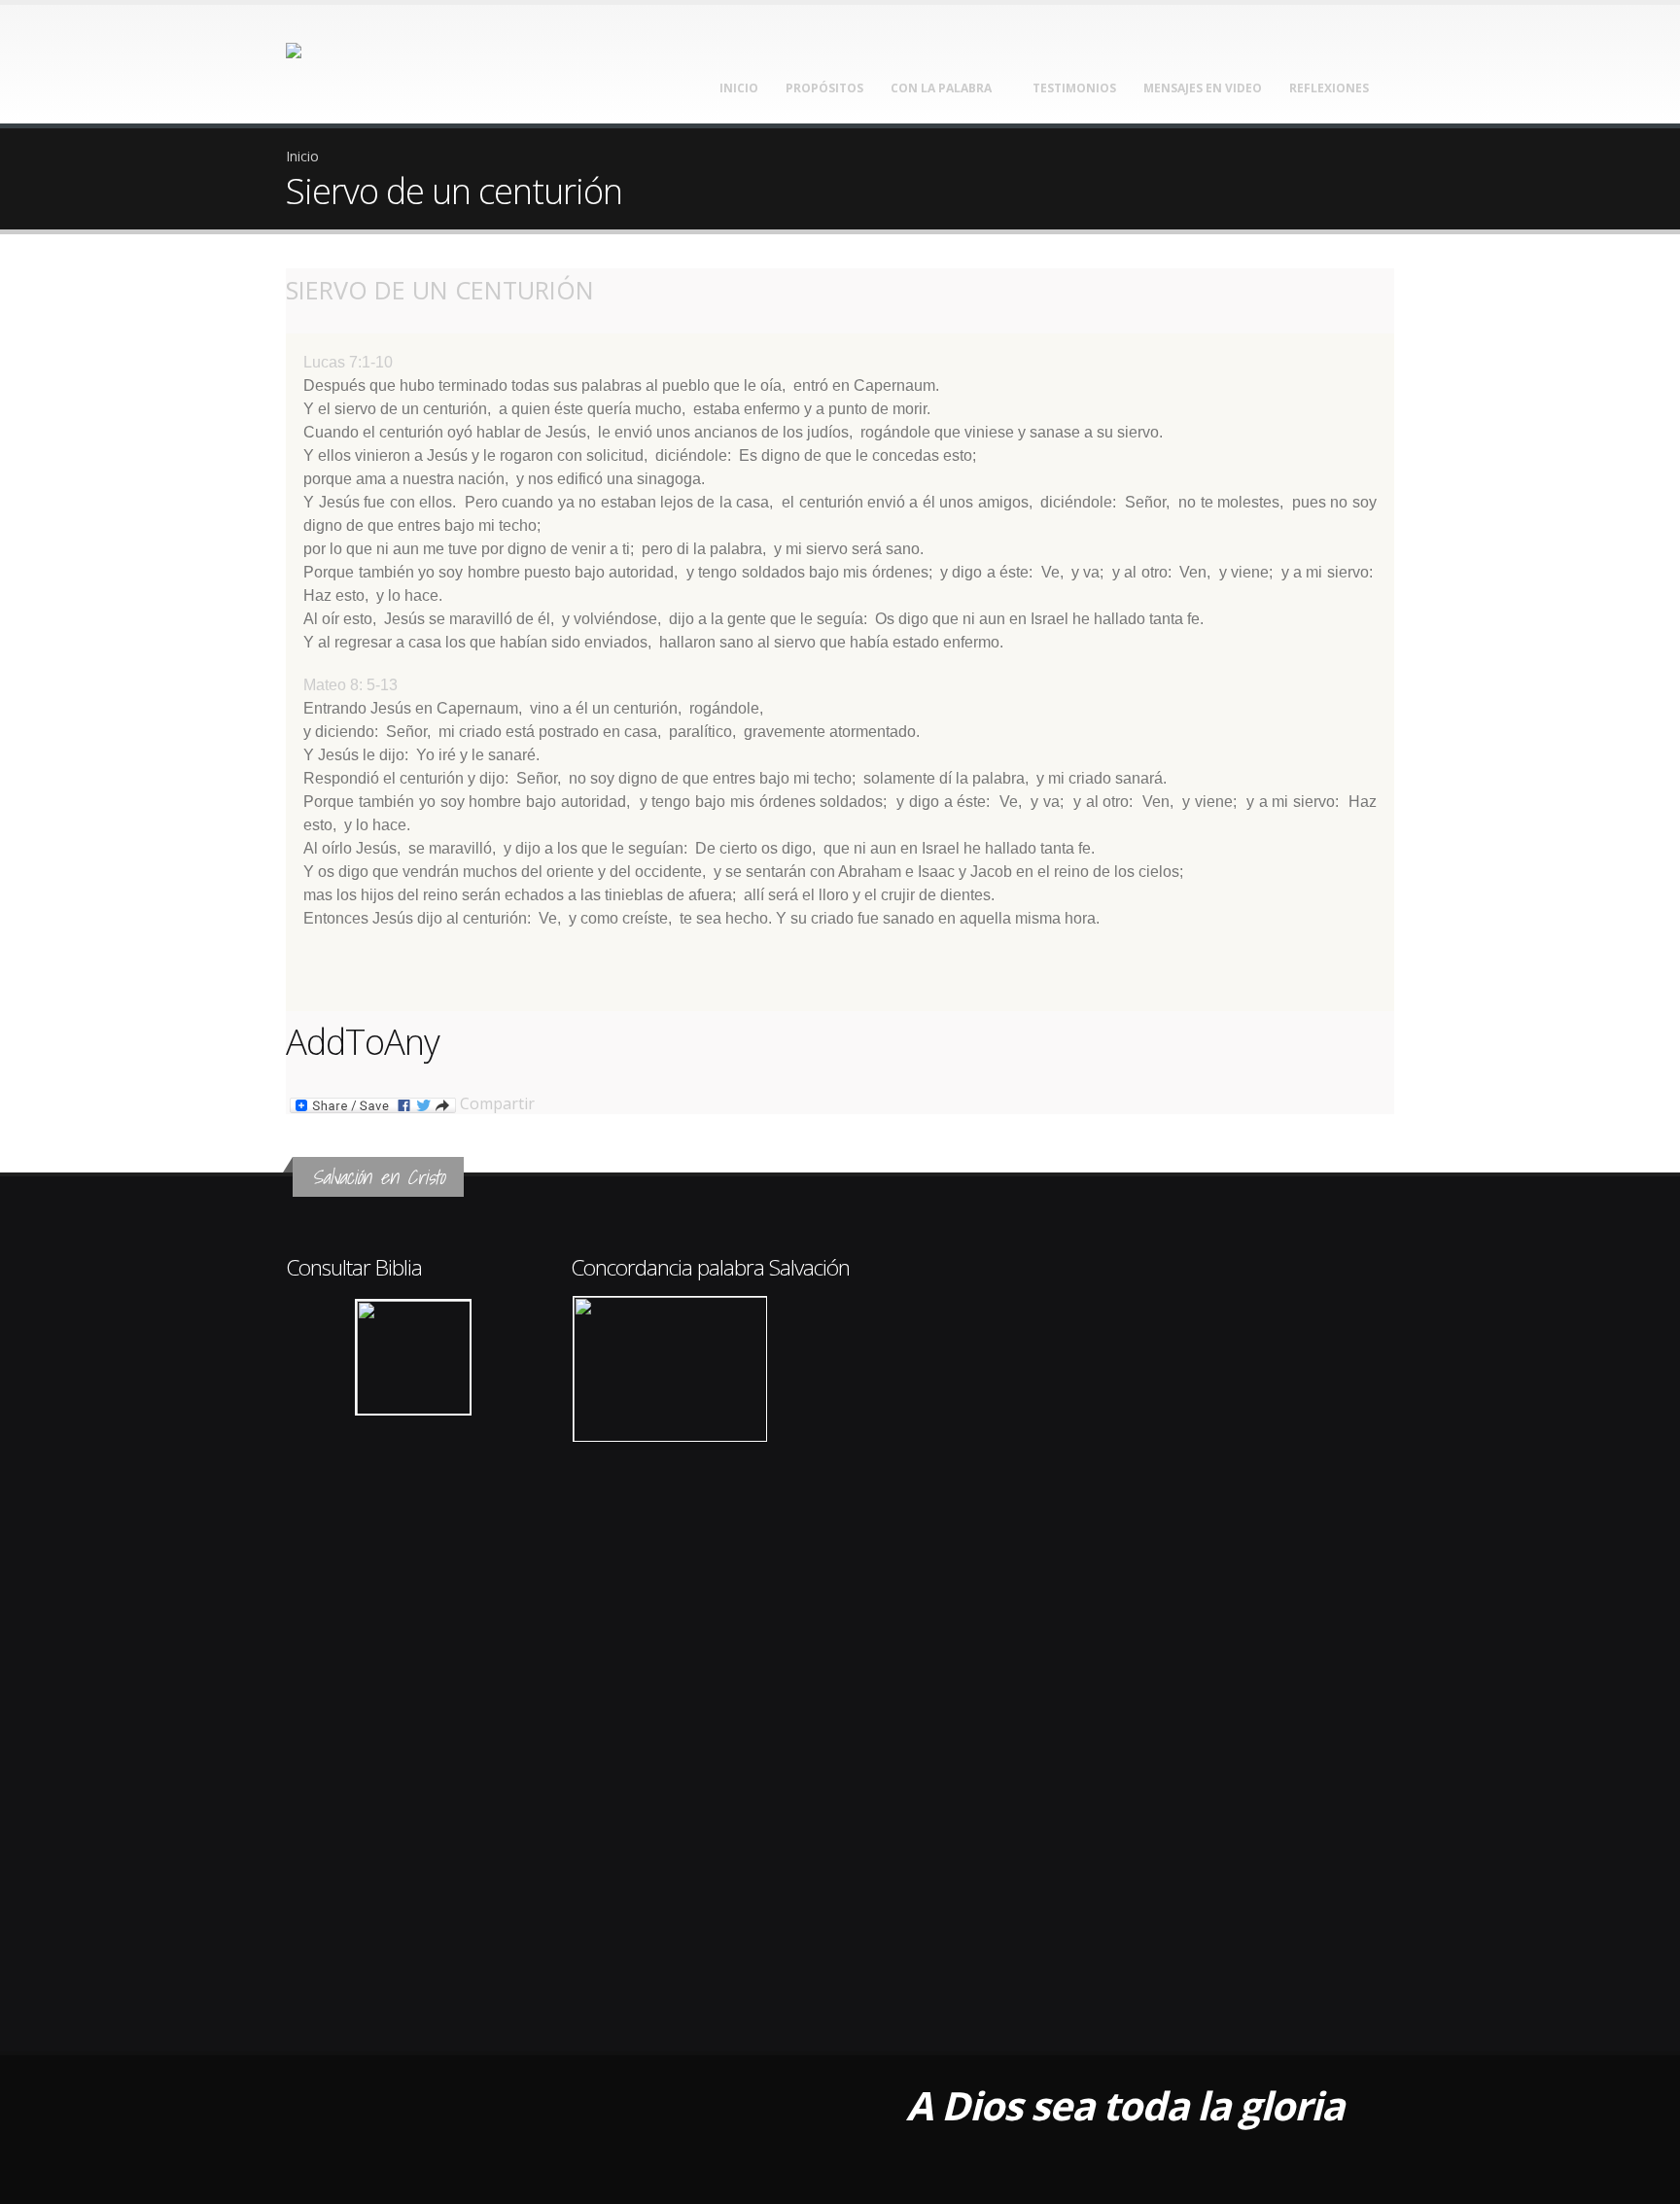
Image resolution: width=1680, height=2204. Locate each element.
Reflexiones (1329, 88)
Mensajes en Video (1203, 88)
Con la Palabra (941, 88)
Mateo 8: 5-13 (350, 685)
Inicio (739, 88)
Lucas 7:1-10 (348, 362)
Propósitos (824, 88)
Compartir (495, 1104)
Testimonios (1074, 88)
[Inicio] (342, 58)
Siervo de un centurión (440, 290)
